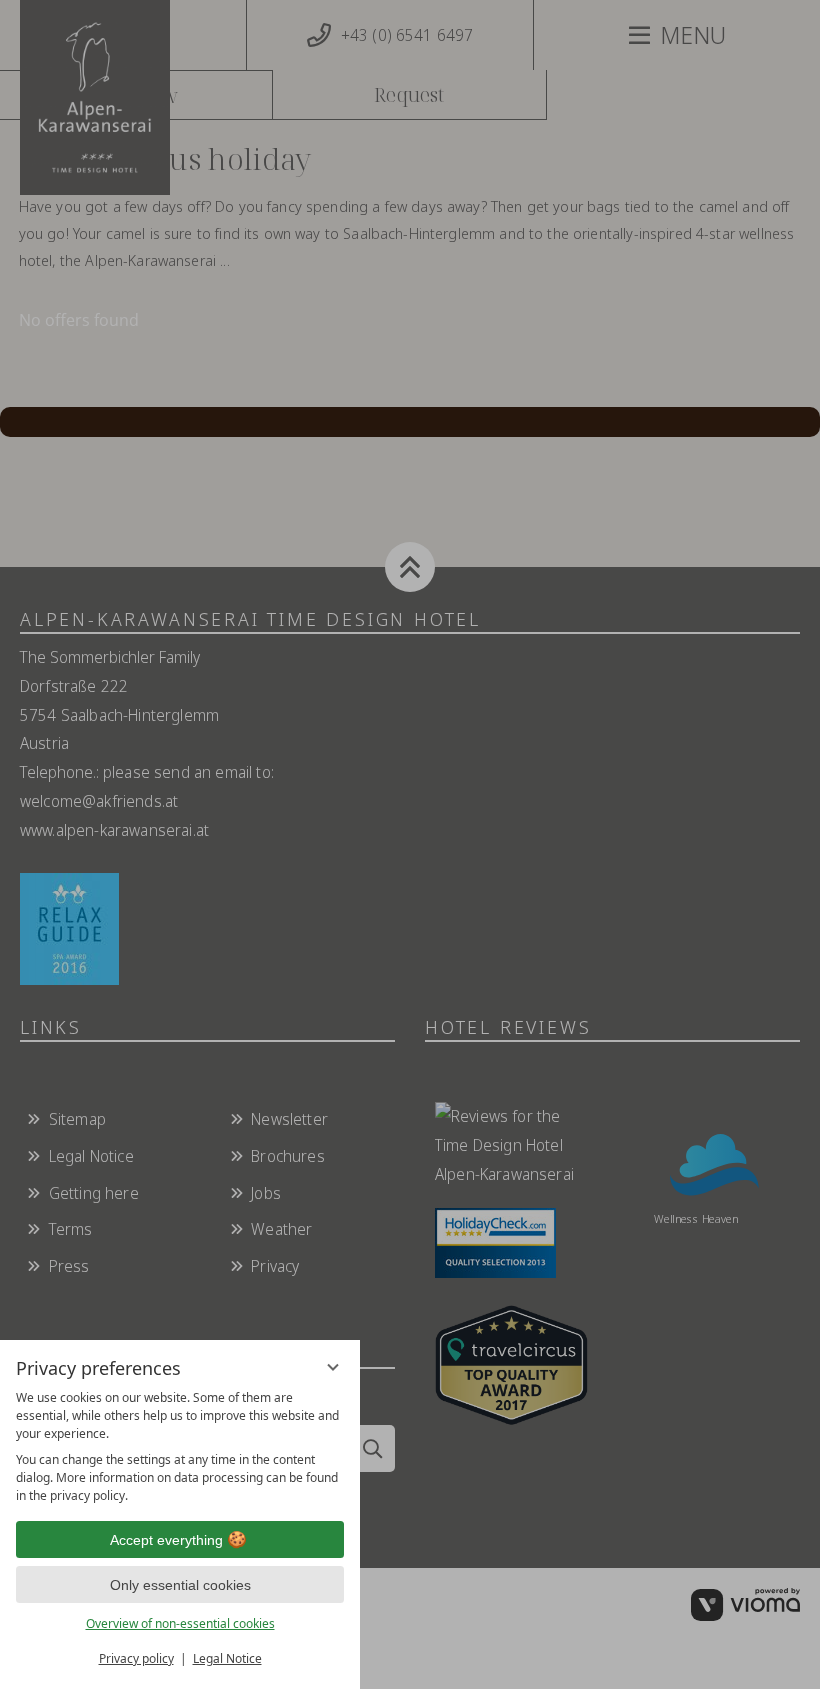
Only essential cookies (180, 1585)
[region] (180, 1447)
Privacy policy (136, 1658)
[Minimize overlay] (333, 1367)
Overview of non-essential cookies (180, 1623)
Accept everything (166, 1540)
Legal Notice (227, 1658)
